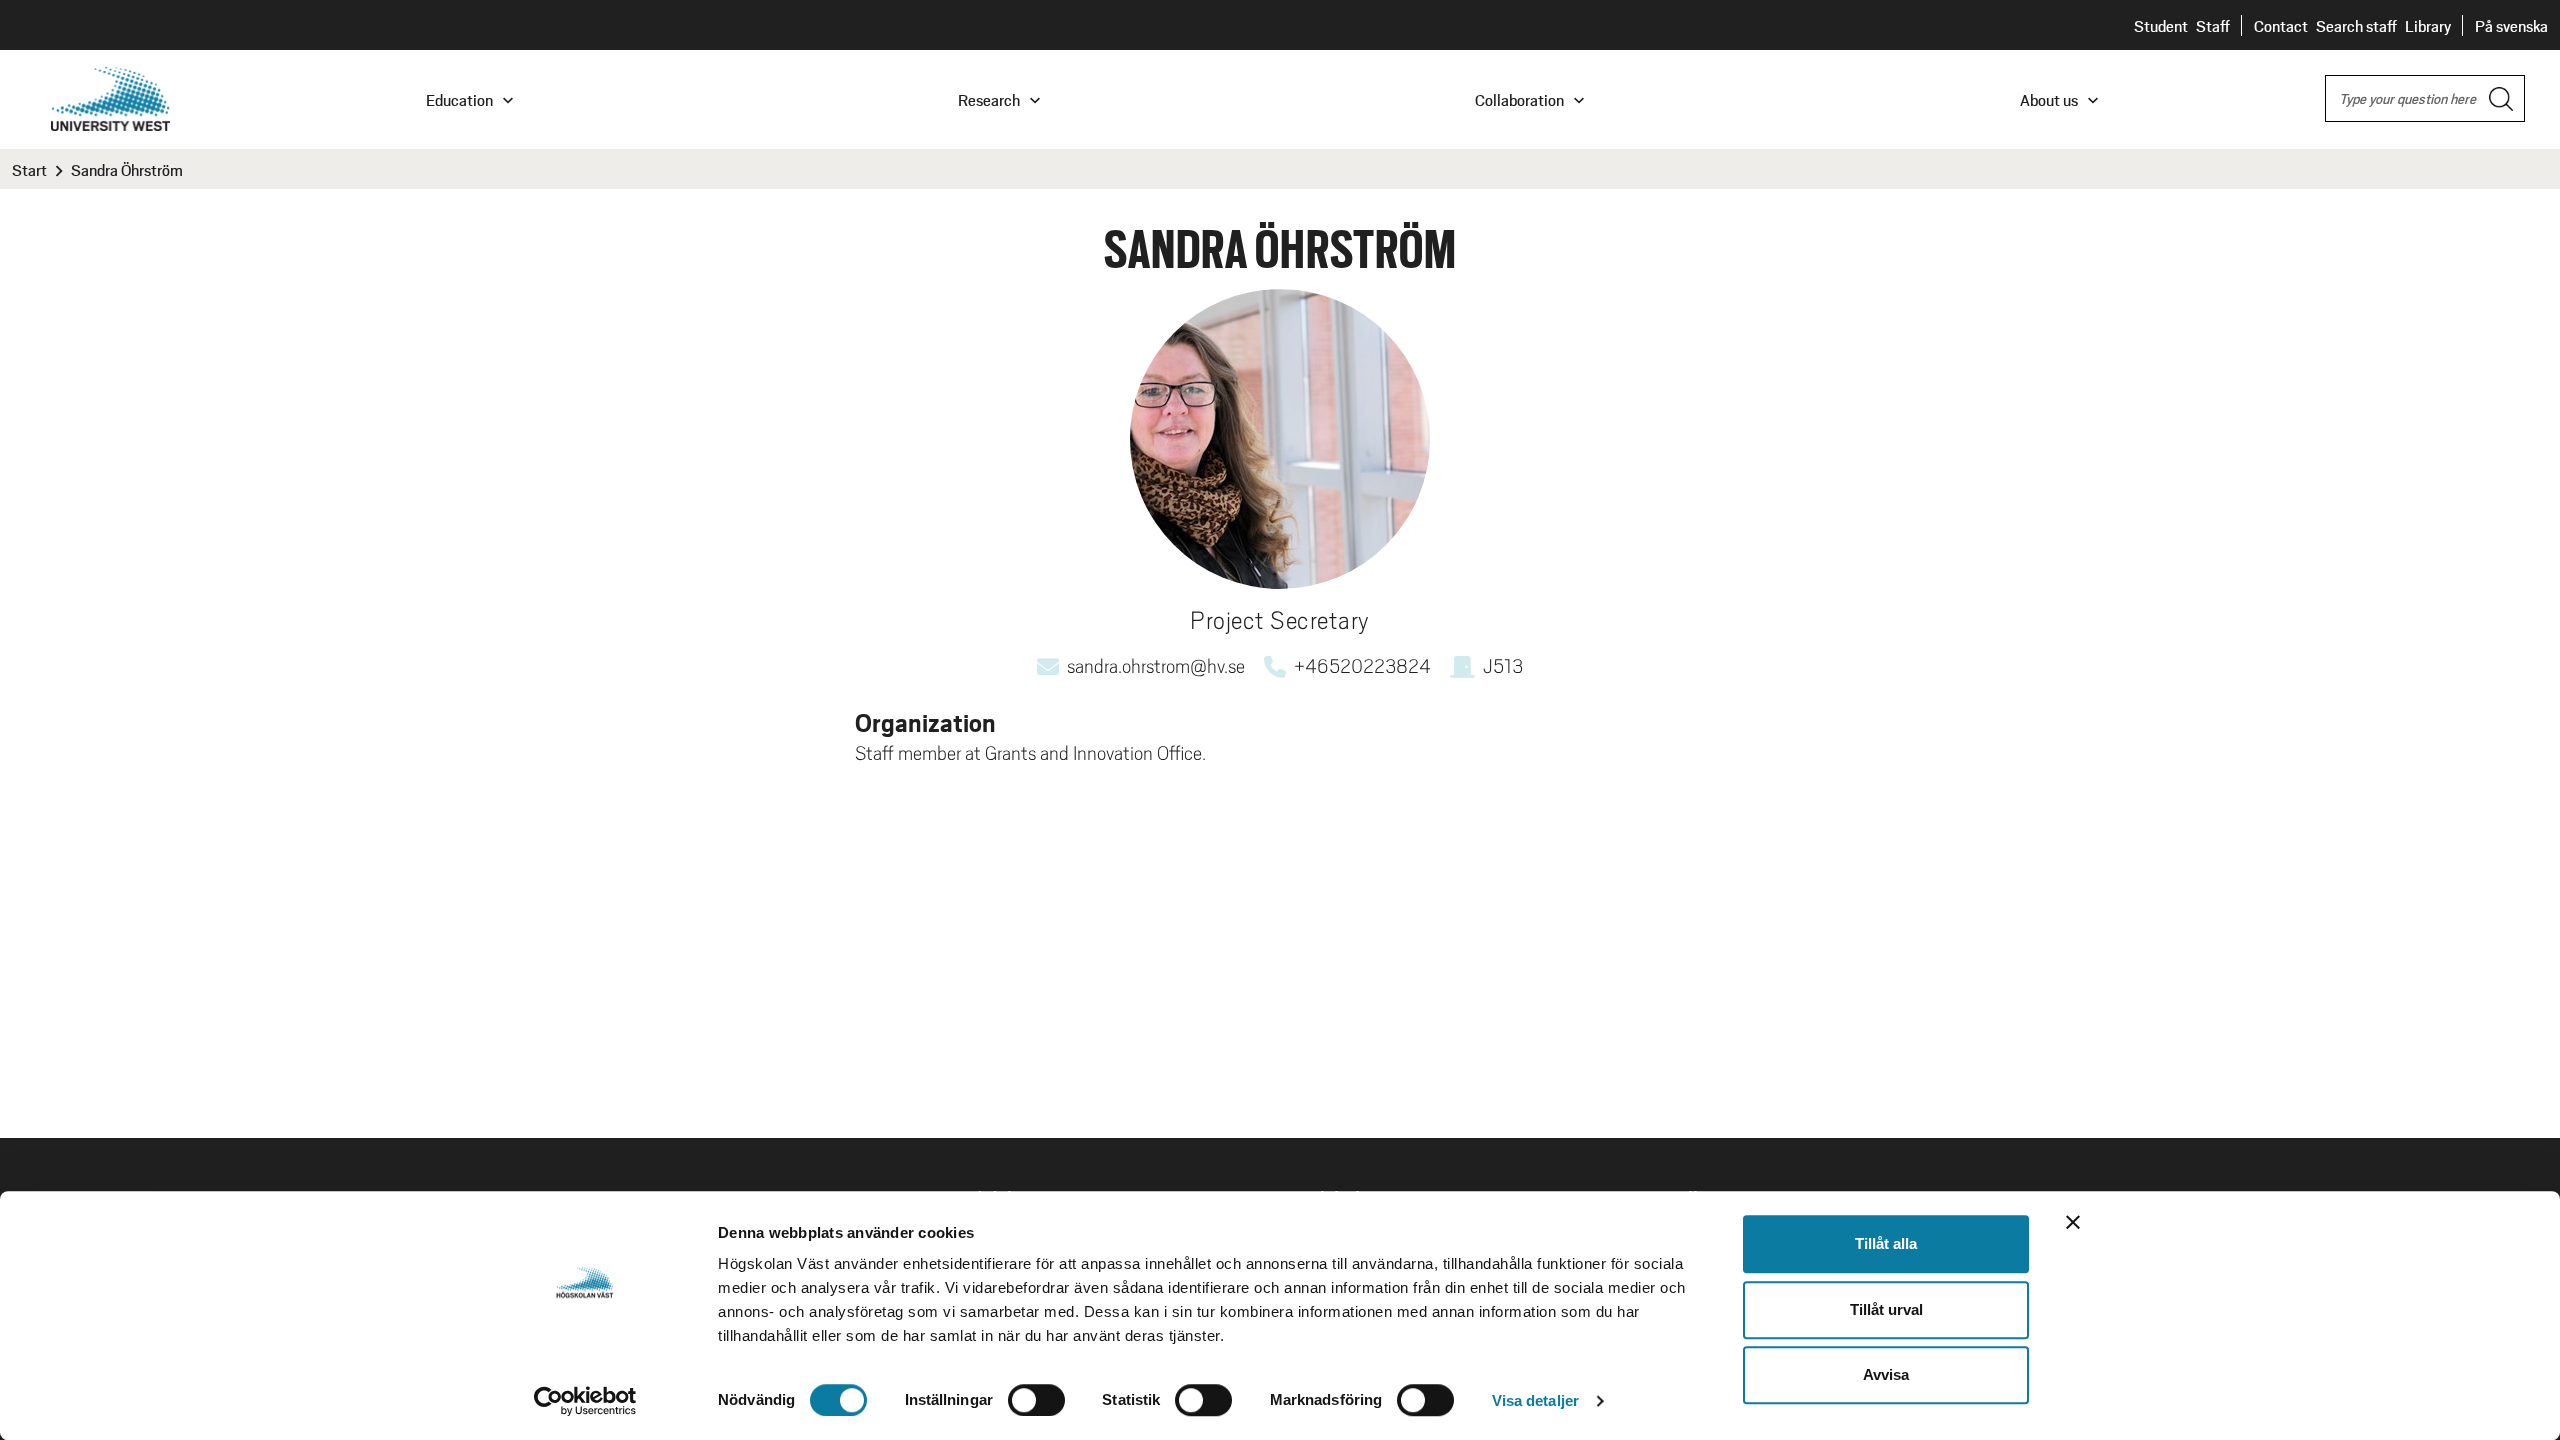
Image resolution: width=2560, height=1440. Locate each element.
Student (2161, 25)
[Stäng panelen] (2073, 1222)
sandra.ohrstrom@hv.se (1156, 666)
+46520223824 (1362, 666)
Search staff (2356, 25)
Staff (2213, 25)
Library (2428, 25)
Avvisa (1886, 1374)
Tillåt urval (1886, 1309)
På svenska (2511, 25)
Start (29, 169)
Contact (2281, 25)
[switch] (1036, 1400)
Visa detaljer (1535, 1400)
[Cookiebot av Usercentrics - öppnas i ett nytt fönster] (585, 1401)
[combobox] (2425, 98)
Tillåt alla (1886, 1243)
